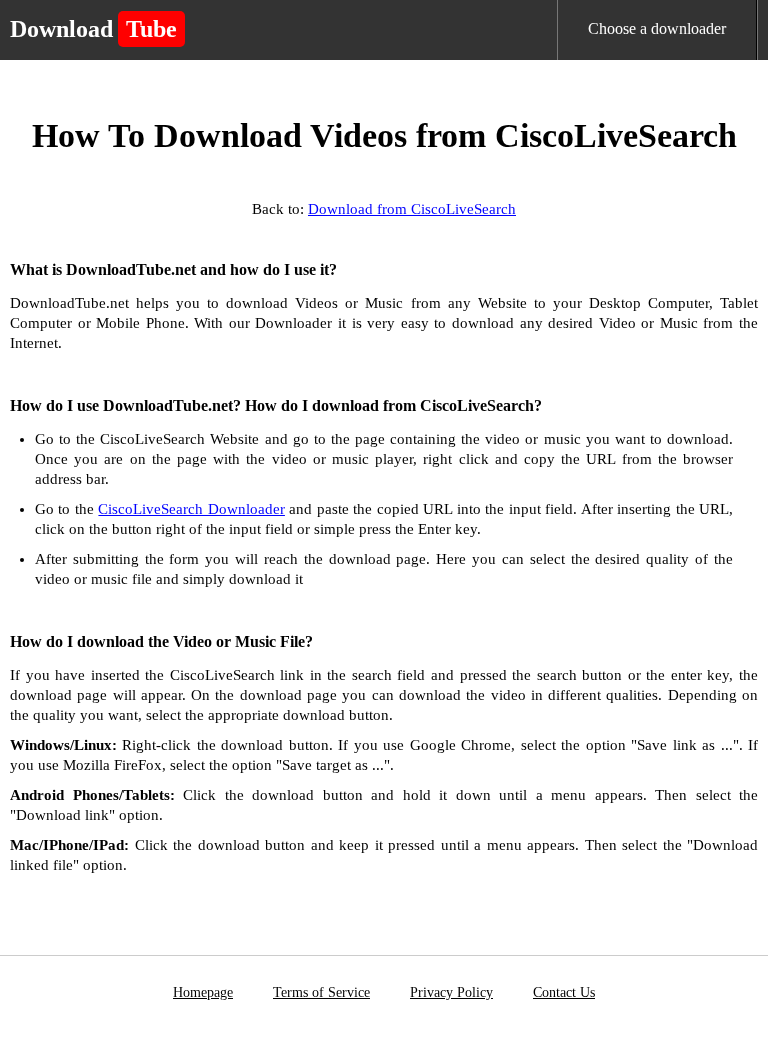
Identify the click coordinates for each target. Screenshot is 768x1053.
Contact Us (564, 992)
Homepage (203, 992)
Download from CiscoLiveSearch (412, 209)
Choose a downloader (657, 28)
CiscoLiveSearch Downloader (191, 509)
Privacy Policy (451, 992)
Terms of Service (321, 992)
